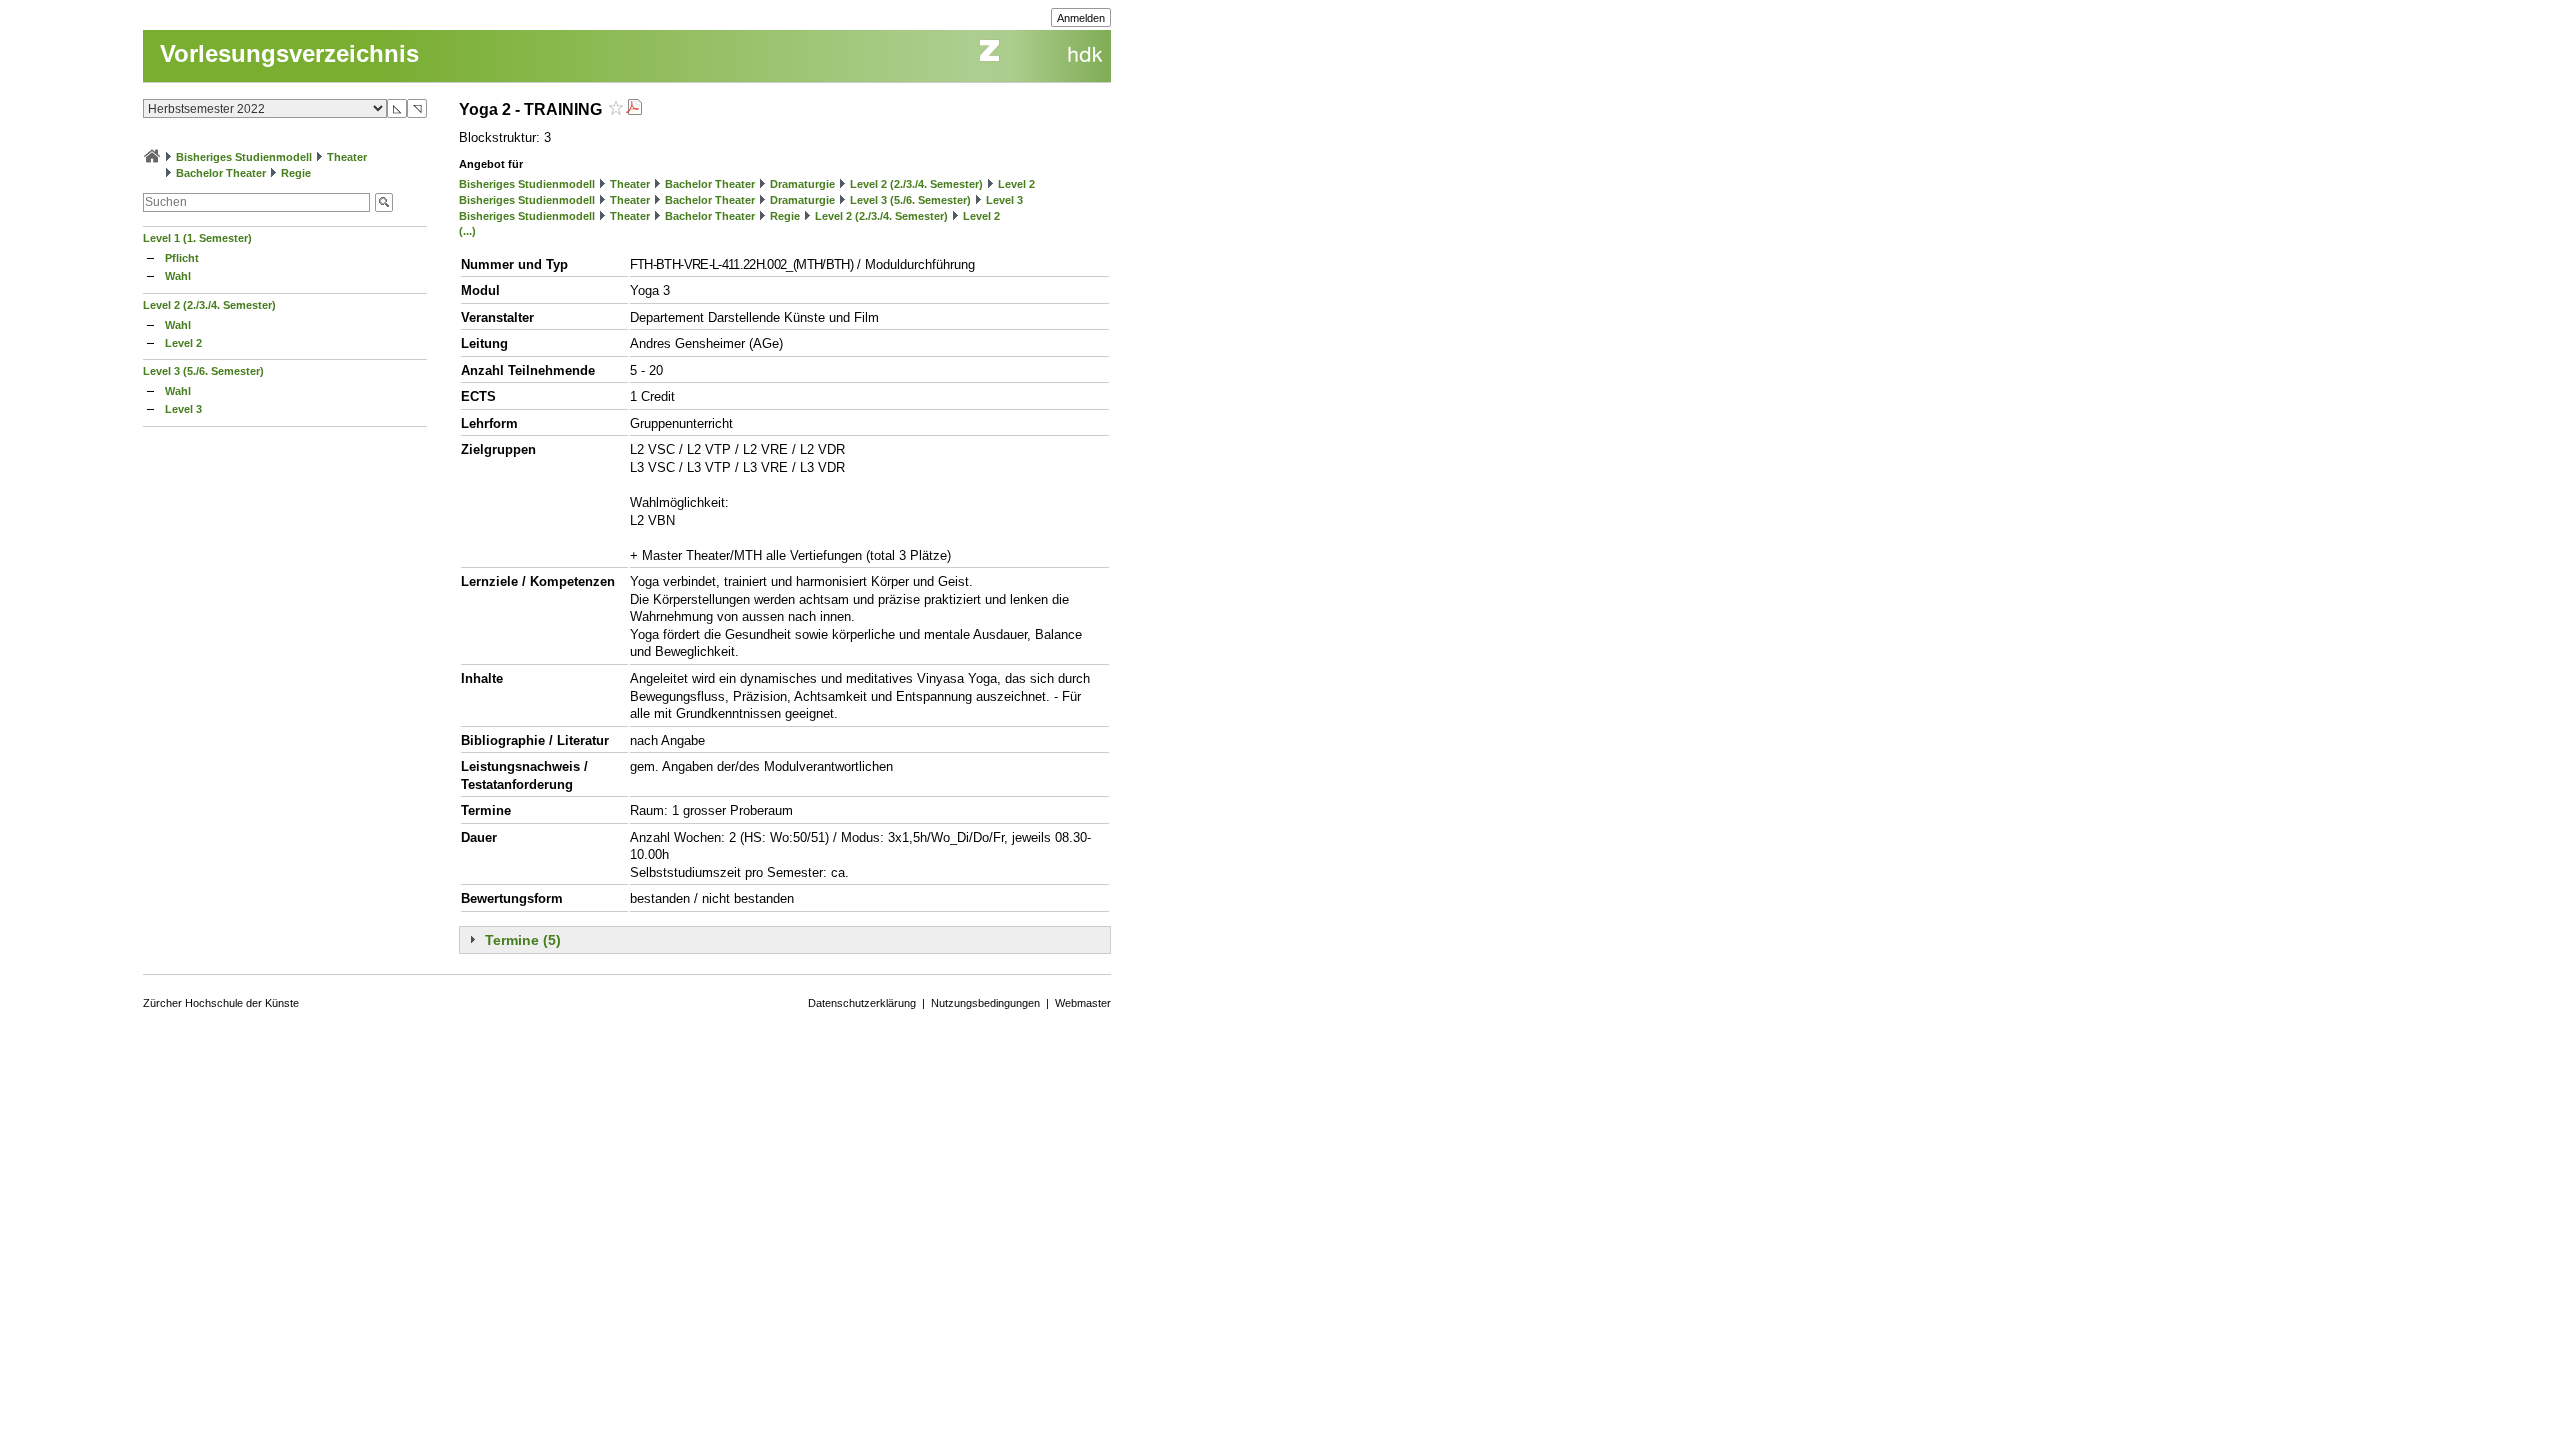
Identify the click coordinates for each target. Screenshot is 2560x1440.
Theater (347, 157)
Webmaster (1083, 1003)
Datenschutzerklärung (862, 1003)
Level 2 (183, 343)
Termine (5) (523, 940)
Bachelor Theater (221, 173)
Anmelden (1081, 18)
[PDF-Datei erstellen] (634, 109)
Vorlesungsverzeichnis (289, 53)
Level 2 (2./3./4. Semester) (209, 305)
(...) (467, 231)
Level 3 (183, 409)
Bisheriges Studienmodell (244, 157)
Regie (296, 173)
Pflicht (182, 258)
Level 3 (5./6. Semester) (203, 371)
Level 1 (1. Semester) (197, 238)
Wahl (178, 276)
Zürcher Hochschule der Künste (221, 1003)
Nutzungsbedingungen (985, 1003)
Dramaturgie (802, 184)
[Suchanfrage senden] (384, 202)
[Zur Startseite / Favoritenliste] (152, 157)
